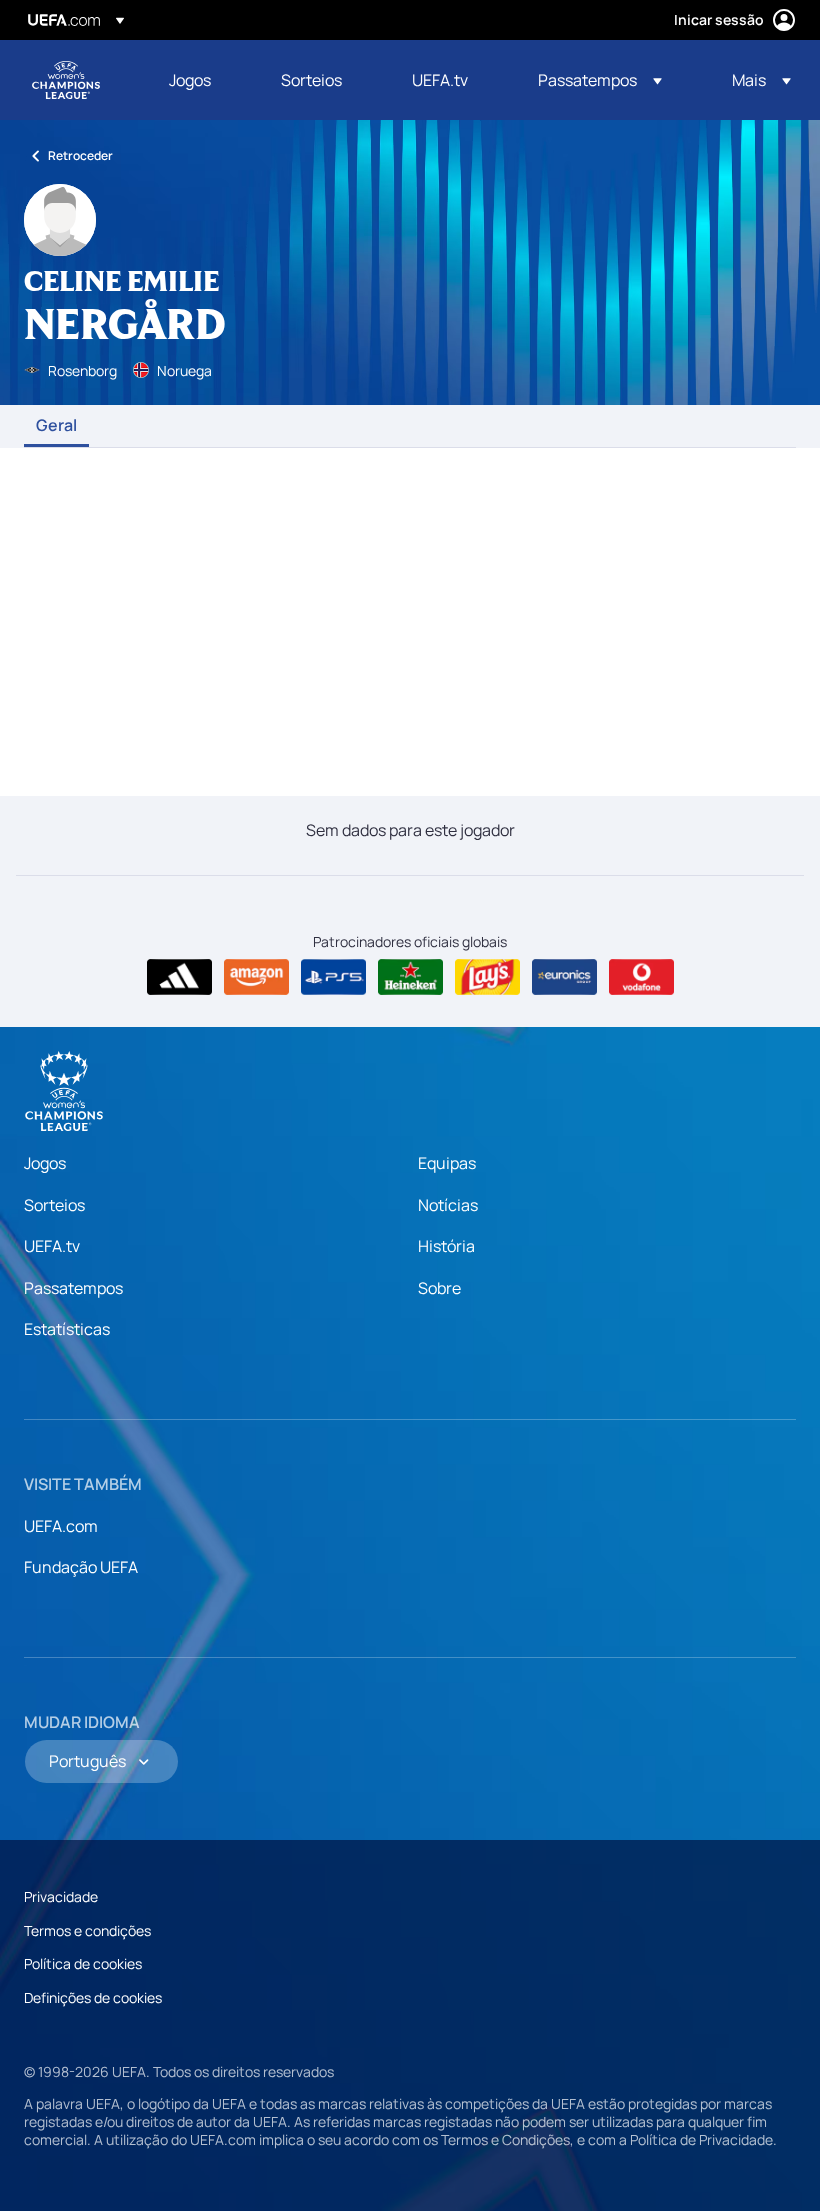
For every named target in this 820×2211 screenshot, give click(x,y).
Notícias (448, 1205)
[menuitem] (200, 80)
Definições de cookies (93, 1997)
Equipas (447, 1163)
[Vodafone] (641, 977)
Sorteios (54, 1205)
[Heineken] (410, 977)
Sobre (439, 1288)
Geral (56, 426)
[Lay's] (487, 977)
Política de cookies (83, 1963)
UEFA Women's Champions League (66, 80)
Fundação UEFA (81, 1567)
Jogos (45, 1163)
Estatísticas (67, 1329)
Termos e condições (87, 1930)
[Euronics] (564, 977)
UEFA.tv (52, 1246)
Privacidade (61, 1896)
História (446, 1246)
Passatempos (73, 1288)
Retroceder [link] (80, 155)
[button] (600, 80)
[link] (190, 80)
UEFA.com (61, 1526)
